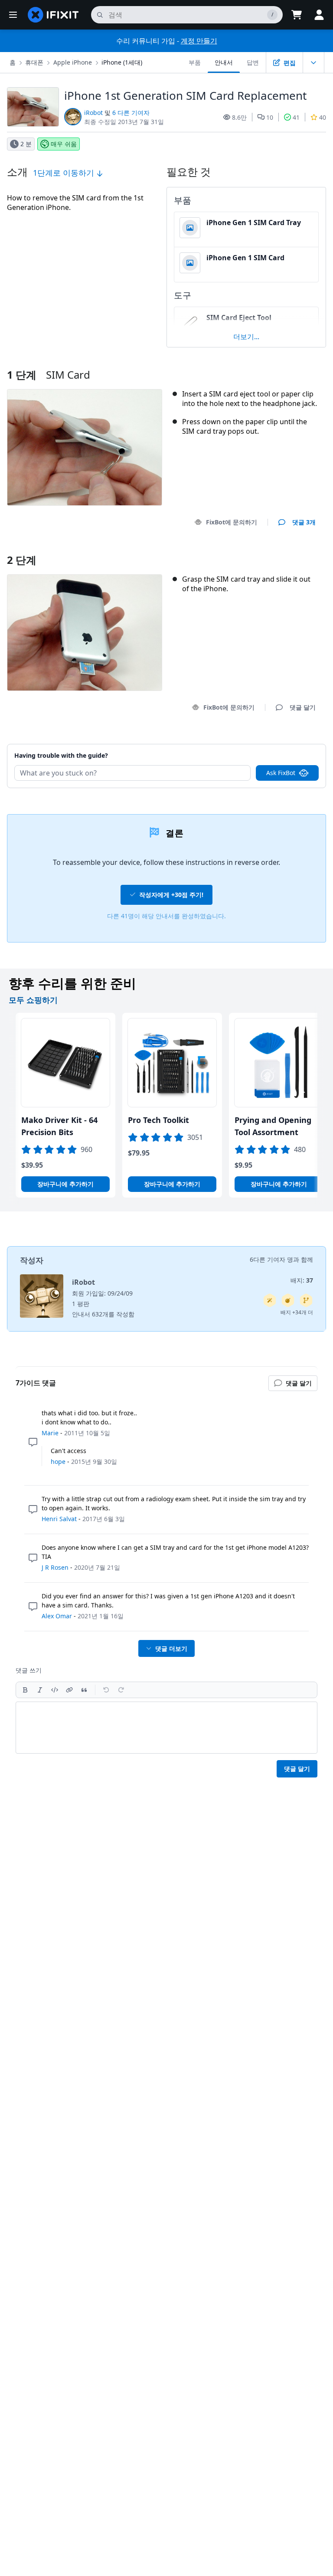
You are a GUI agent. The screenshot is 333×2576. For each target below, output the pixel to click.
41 (296, 117)
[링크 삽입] (69, 1690)
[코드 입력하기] (55, 1690)
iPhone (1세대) (122, 62)
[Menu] (13, 15)
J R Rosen (55, 1567)
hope (58, 1461)
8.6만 (239, 117)
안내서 (224, 62)
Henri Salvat (59, 1519)
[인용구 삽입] (84, 1690)
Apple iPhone (73, 62)
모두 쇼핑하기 (33, 1000)
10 (270, 117)
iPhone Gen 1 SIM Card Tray (254, 223)
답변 (253, 62)
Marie (50, 1433)
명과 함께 (300, 1259)
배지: (302, 1280)
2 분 (26, 144)
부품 (195, 62)
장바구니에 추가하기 (65, 1184)
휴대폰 (34, 62)
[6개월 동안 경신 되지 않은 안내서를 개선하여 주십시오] (306, 1300)
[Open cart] (297, 15)
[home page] (53, 15)
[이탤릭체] (40, 1690)
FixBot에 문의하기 (232, 522)
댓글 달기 (294, 745)
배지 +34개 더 (297, 1312)
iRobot (93, 113)
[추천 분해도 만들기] (288, 1300)
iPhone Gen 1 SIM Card (245, 258)
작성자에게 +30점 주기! (171, 895)
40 (323, 117)
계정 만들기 (199, 41)
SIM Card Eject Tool (239, 317)
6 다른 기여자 (131, 113)
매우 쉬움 (64, 144)
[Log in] (319, 15)
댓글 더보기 (171, 1648)
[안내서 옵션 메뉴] (313, 62)
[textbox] (166, 1728)
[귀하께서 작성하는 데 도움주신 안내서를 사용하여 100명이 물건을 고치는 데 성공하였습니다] (270, 1300)
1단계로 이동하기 (65, 173)
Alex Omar (57, 1616)
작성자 (32, 1260)
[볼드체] (25, 1690)
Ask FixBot (281, 773)
